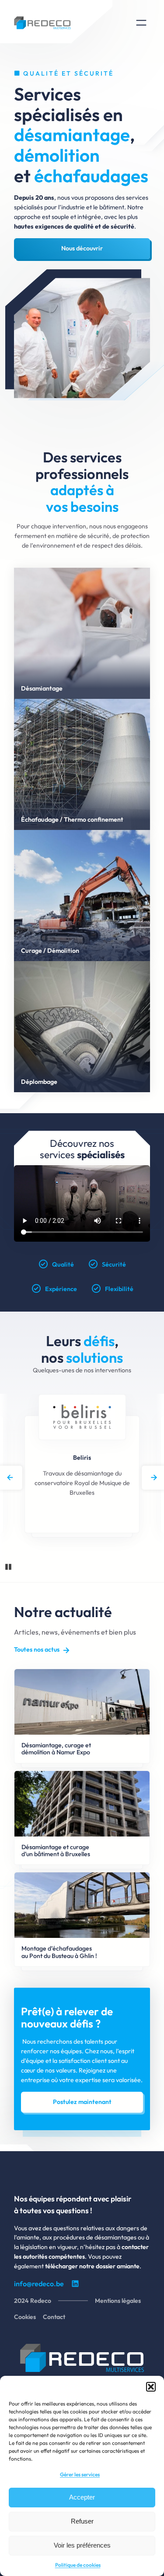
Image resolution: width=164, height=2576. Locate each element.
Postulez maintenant (82, 2102)
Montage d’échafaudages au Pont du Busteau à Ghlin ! (59, 1952)
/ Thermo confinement (92, 819)
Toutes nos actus (37, 1649)
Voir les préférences (82, 2545)
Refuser (82, 2521)
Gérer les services (80, 2474)
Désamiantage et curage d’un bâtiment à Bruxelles (56, 1851)
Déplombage (39, 1082)
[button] (151, 2387)
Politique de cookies (78, 2565)
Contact (54, 2317)
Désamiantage (42, 688)
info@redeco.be (39, 2284)
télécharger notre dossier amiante (92, 2266)
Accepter (82, 2497)
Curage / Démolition (50, 951)
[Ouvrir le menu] (141, 23)
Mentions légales (118, 2301)
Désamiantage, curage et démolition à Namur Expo (56, 1749)
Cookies (25, 2317)
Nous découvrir (82, 248)
